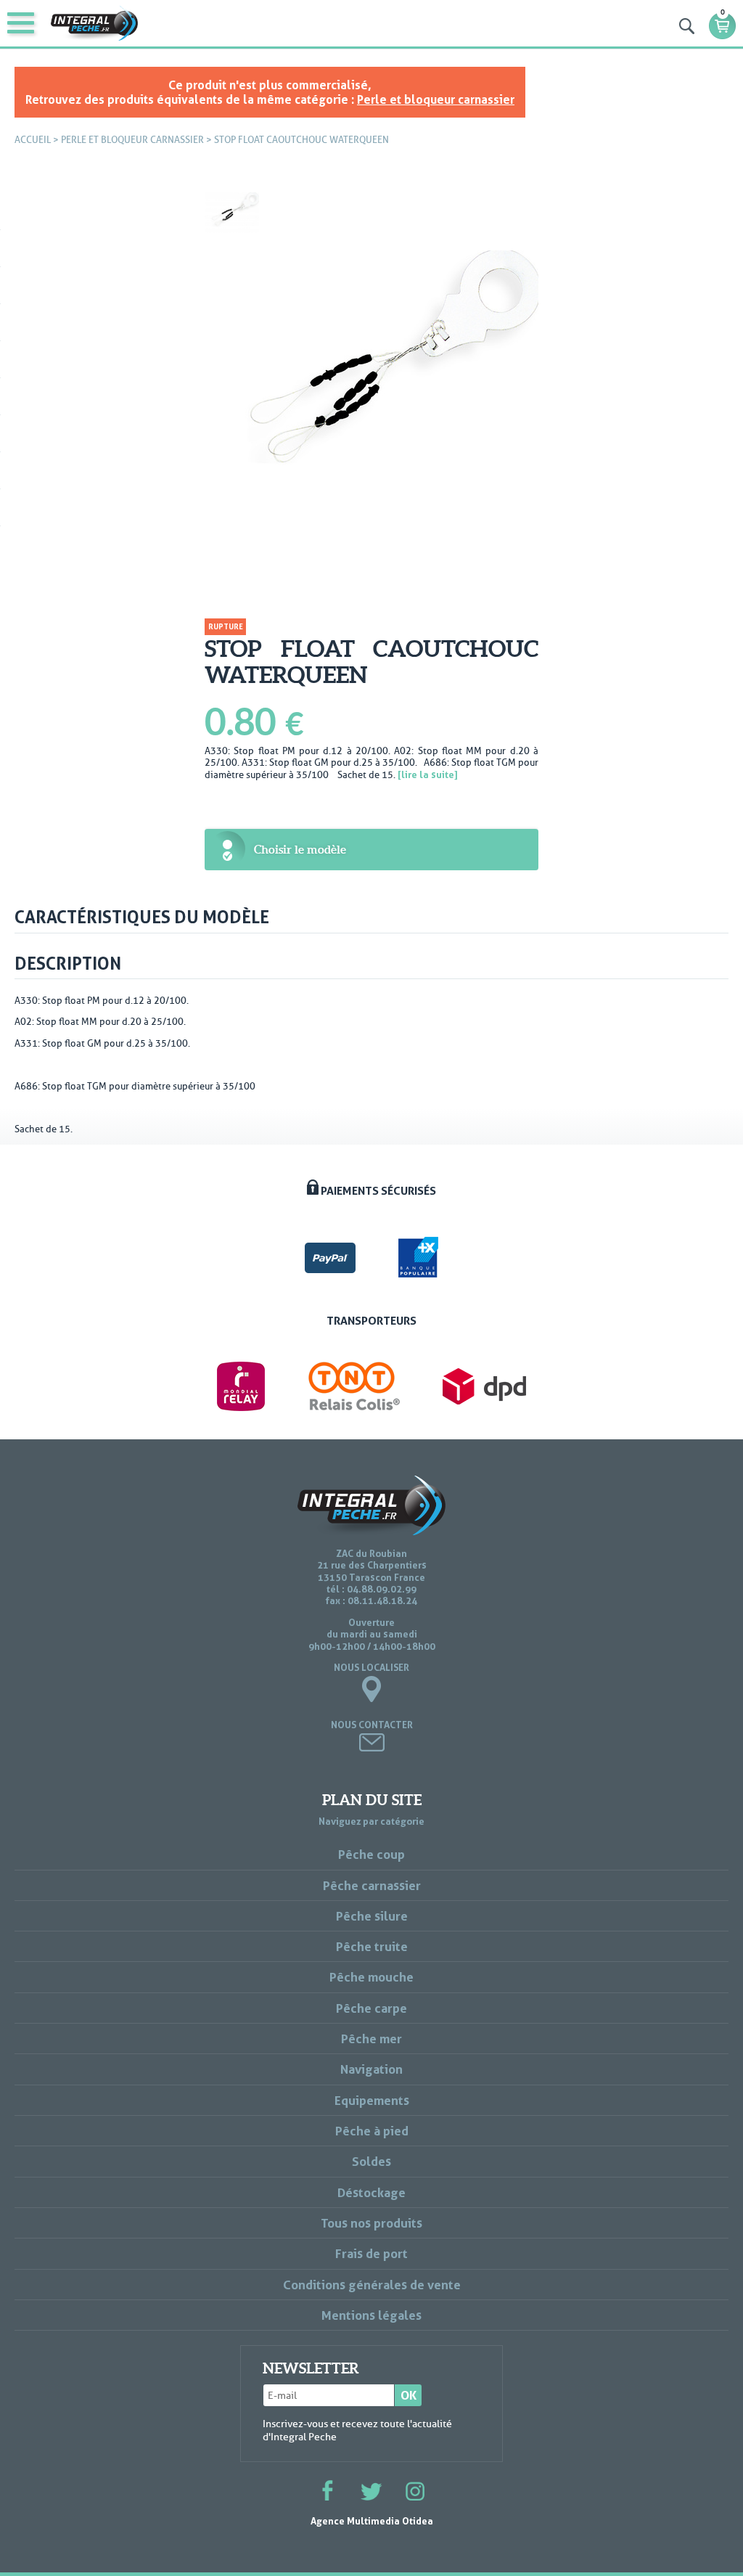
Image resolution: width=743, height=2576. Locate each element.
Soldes (371, 2161)
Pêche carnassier (372, 1885)
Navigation (371, 2069)
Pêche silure (372, 1916)
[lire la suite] (428, 774)
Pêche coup (371, 1854)
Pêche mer (371, 2039)
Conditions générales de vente (372, 2285)
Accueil (33, 140)
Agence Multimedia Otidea (372, 2521)
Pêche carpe (371, 2008)
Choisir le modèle (300, 849)
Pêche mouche (371, 1977)
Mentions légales (371, 2315)
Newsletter (311, 2368)
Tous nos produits (371, 2223)
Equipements (372, 2100)
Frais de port (371, 2253)
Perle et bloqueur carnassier (436, 99)
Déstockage (371, 2192)
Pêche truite (372, 1946)
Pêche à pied (372, 2131)
